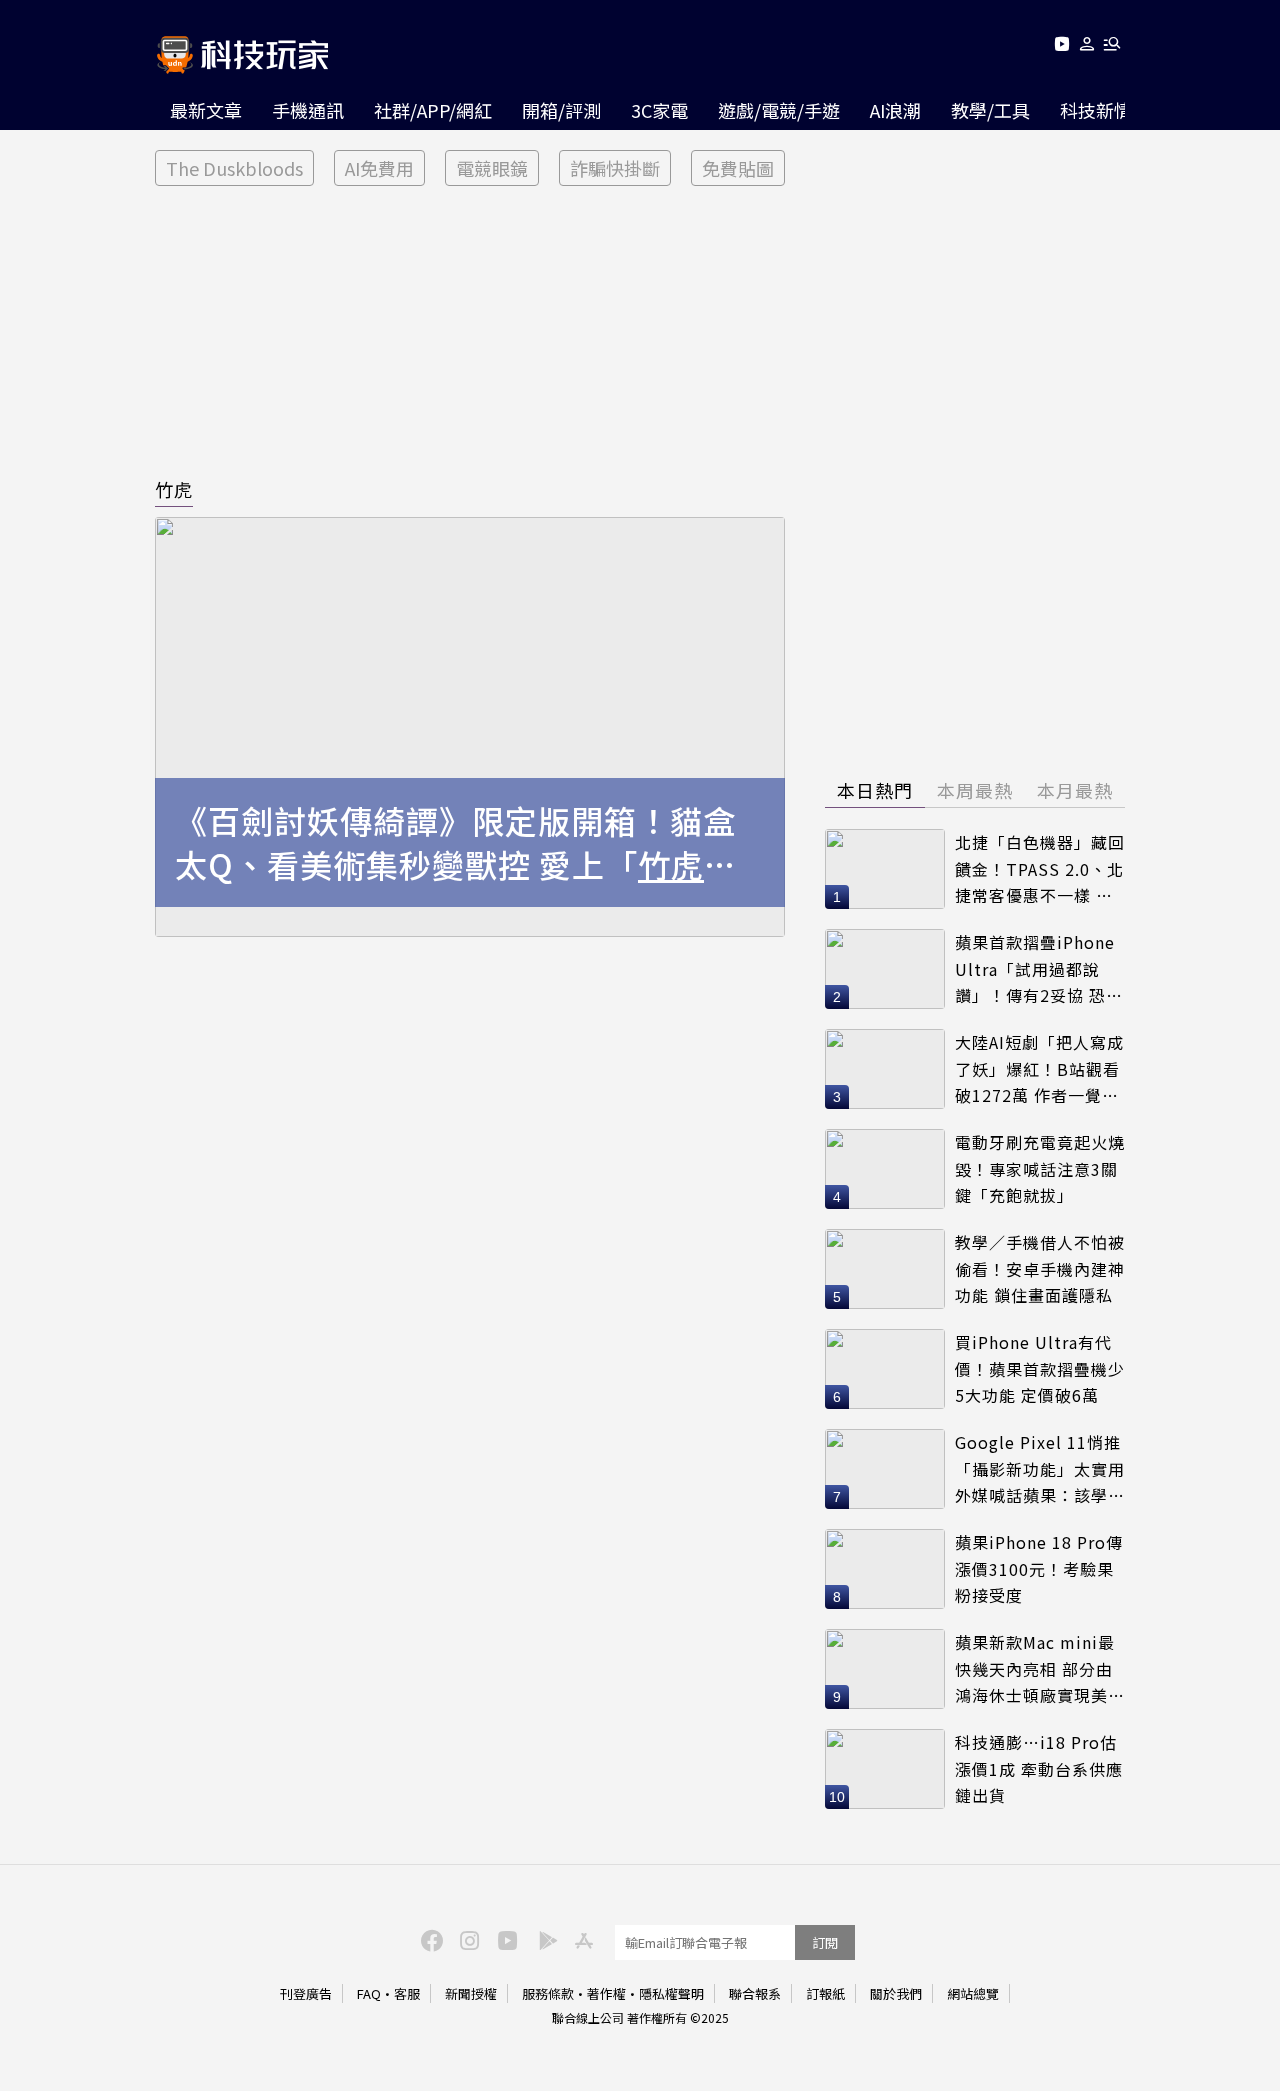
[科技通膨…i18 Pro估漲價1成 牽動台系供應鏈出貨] (885, 1769)
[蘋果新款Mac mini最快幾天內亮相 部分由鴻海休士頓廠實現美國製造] (885, 1669)
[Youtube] (1061, 47)
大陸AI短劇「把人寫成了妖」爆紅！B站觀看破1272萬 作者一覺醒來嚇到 (1039, 1069)
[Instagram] (467, 1939)
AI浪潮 (895, 110)
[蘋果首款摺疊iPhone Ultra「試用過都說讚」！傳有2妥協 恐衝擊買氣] (885, 969)
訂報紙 (825, 1993)
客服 (407, 1993)
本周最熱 (975, 790)
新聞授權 (471, 1993)
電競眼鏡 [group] (492, 168)
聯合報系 (755, 1993)
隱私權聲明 (671, 1993)
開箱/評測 (561, 110)
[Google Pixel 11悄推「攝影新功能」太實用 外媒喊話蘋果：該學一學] (885, 1469)
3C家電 (659, 110)
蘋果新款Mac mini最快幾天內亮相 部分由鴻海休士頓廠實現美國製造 (1040, 1669)
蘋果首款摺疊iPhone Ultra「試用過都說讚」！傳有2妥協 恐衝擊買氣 (1039, 969)
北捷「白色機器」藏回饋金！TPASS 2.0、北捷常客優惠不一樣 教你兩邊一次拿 (1040, 869)
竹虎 (174, 489)
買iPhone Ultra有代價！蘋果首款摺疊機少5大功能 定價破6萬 (1040, 1368)
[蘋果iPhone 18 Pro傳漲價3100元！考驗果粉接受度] (885, 1569)
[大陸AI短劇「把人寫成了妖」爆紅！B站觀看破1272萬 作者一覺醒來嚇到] (885, 1069)
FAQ (369, 1993)
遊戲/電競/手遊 (779, 110)
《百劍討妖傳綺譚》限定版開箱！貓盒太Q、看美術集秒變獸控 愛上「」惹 (456, 843)
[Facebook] (429, 1939)
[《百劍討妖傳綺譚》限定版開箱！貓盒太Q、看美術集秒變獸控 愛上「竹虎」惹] (470, 727)
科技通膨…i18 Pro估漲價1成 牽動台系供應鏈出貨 (1039, 1768)
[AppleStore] (581, 1939)
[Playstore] (543, 1939)
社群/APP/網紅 (433, 110)
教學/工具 (990, 110)
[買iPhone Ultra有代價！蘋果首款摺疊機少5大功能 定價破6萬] (885, 1369)
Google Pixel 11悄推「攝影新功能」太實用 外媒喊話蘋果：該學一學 (1040, 1469)
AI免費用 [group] (379, 168)
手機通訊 (308, 110)
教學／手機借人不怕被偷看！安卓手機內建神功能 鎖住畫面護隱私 (1040, 1268)
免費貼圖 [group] (738, 168)
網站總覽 (973, 1993)
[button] (1087, 47)
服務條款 (548, 1993)
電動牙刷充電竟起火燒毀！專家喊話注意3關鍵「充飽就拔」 (1040, 1168)
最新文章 (206, 110)
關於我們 (896, 1993)
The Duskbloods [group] (234, 168)
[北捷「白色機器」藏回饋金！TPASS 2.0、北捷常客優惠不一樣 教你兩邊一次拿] (885, 869)
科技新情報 (1105, 110)
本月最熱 (1075, 790)
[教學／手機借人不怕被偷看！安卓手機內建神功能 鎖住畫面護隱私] (885, 1269)
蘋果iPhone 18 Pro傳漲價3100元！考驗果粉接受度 (1039, 1568)
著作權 (606, 1993)
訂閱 (825, 1942)
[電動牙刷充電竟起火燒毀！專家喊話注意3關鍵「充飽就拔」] (885, 1169)
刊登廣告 (306, 1993)
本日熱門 (875, 790)
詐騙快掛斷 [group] (615, 168)
